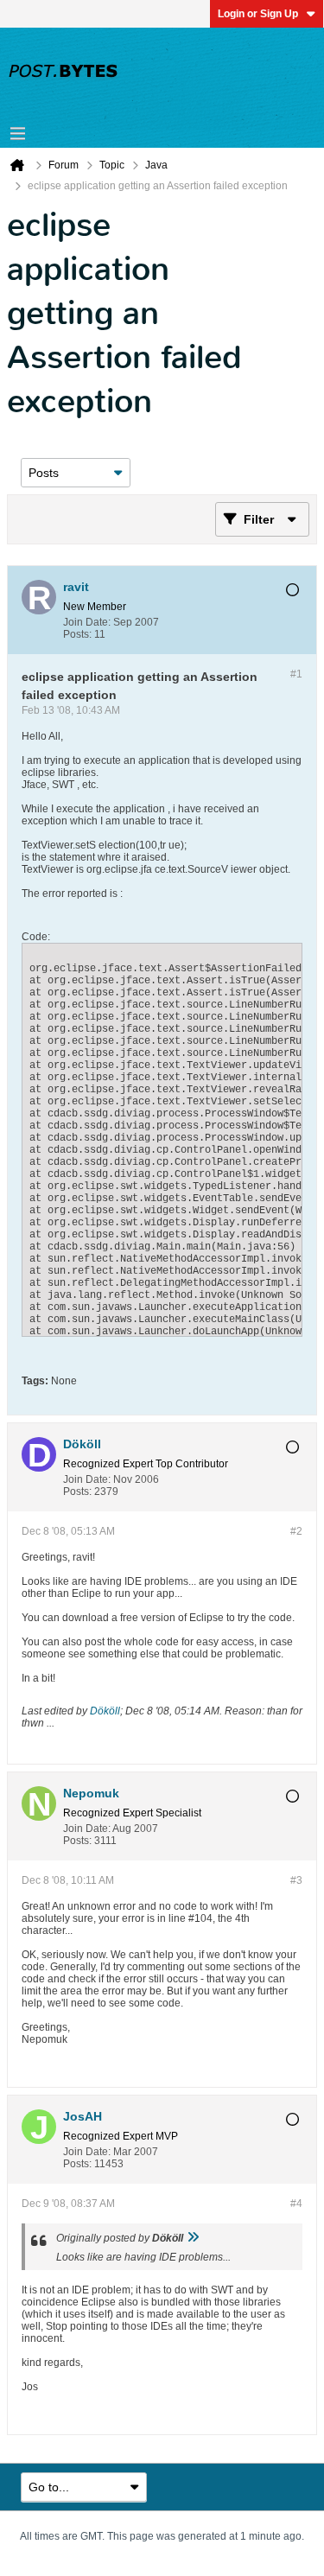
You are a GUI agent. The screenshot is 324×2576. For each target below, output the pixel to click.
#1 (296, 674)
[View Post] (193, 2238)
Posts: (77, 634)
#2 (296, 1531)
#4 (296, 2204)
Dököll (105, 1711)
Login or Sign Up (258, 14)
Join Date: (87, 622)
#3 (296, 1880)
